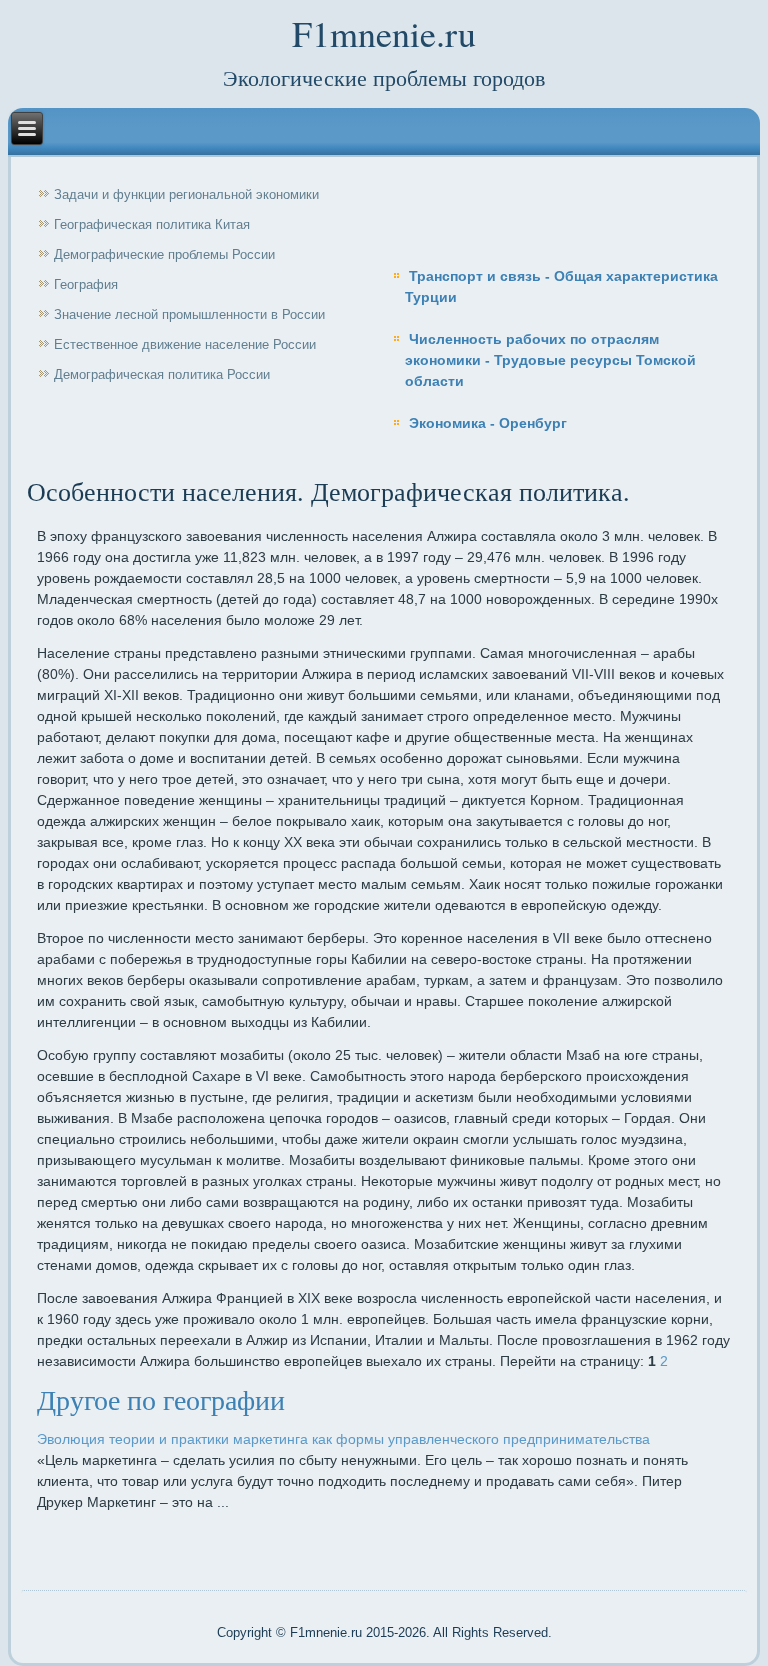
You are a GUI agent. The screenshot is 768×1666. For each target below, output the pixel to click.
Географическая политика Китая (152, 224)
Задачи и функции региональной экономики (186, 194)
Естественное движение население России (185, 344)
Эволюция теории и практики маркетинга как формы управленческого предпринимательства (343, 1439)
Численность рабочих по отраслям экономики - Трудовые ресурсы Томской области (550, 360)
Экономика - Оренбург (488, 423)
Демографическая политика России (162, 374)
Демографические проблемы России (164, 254)
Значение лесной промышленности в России (189, 314)
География (86, 284)
